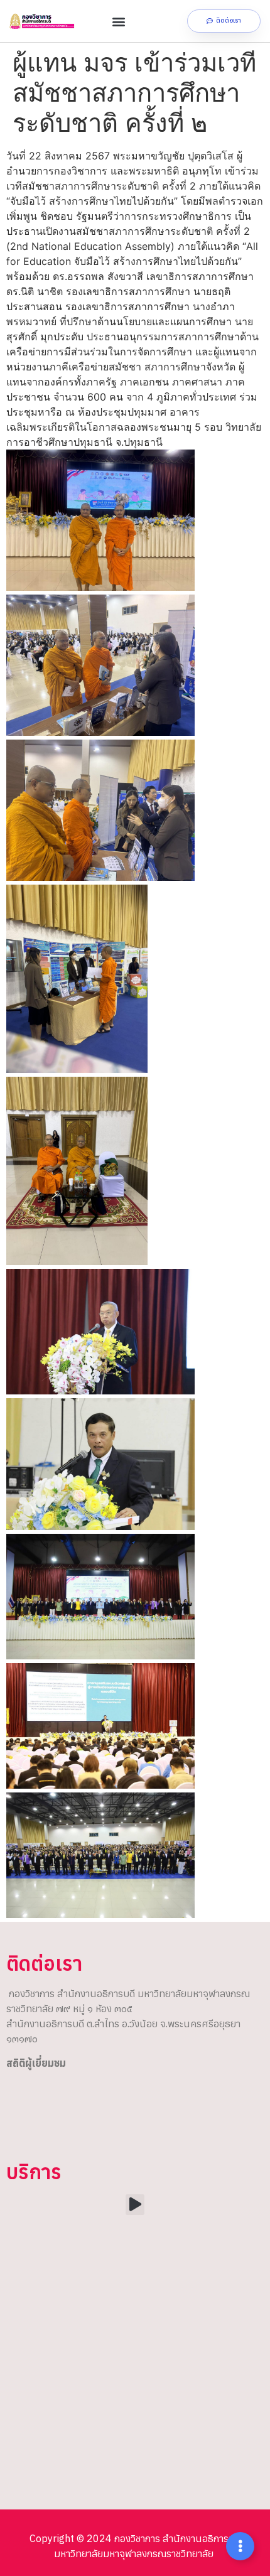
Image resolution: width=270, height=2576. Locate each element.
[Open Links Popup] (240, 2546)
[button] (118, 21)
